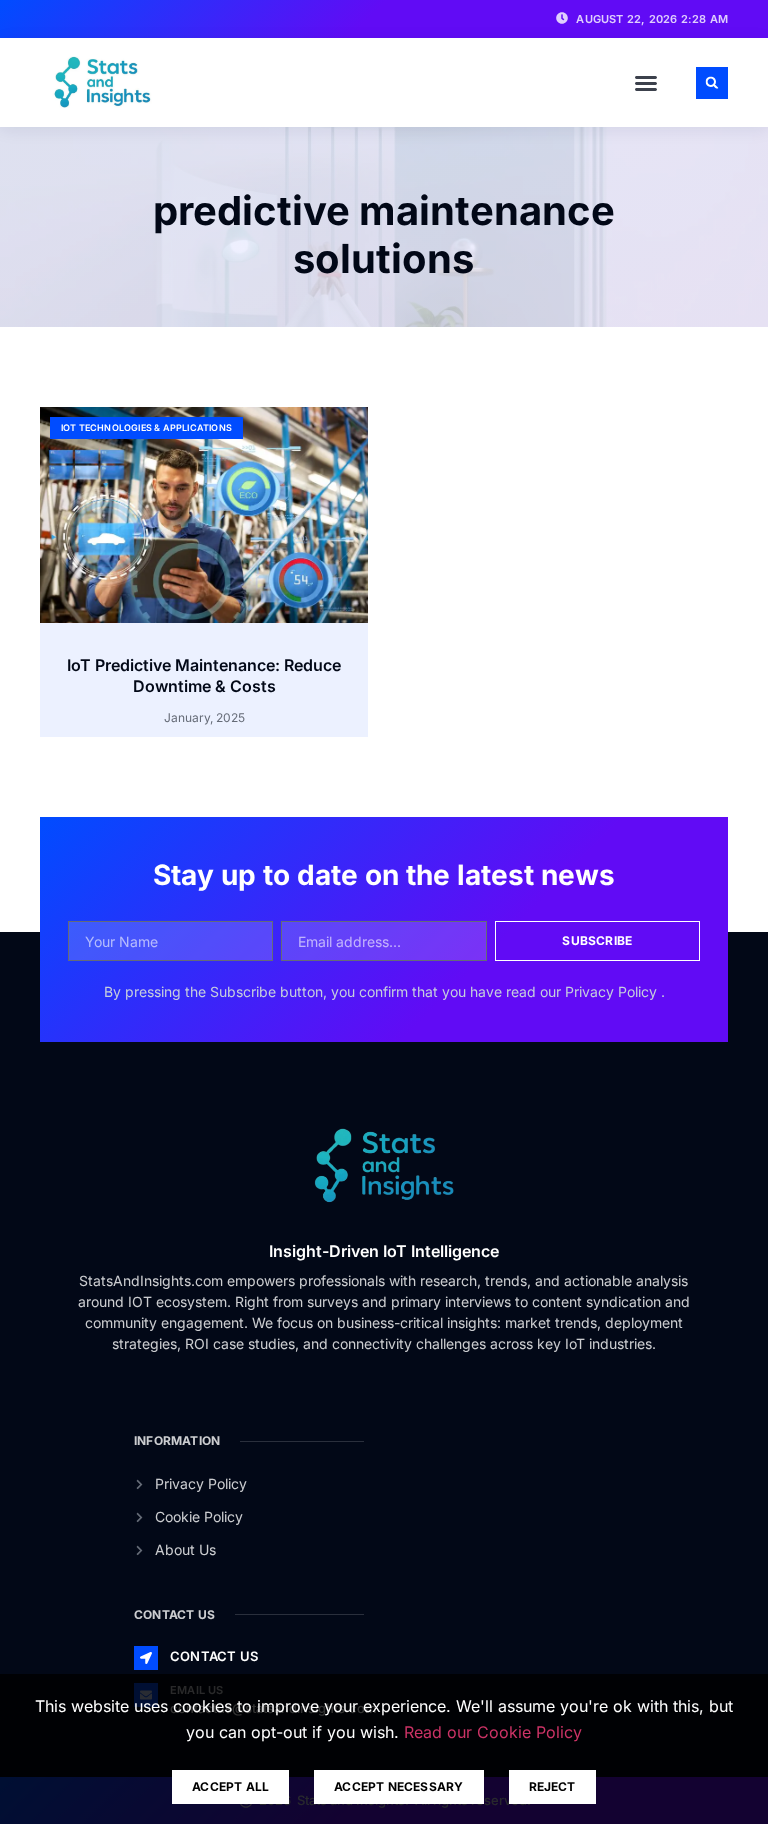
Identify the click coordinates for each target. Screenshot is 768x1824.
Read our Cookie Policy (493, 1732)
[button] (646, 83)
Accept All (230, 1786)
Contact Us (214, 1656)
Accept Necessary (398, 1786)
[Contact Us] (146, 1658)
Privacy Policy (613, 991)
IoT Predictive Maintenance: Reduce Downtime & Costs (204, 675)
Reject (552, 1786)
